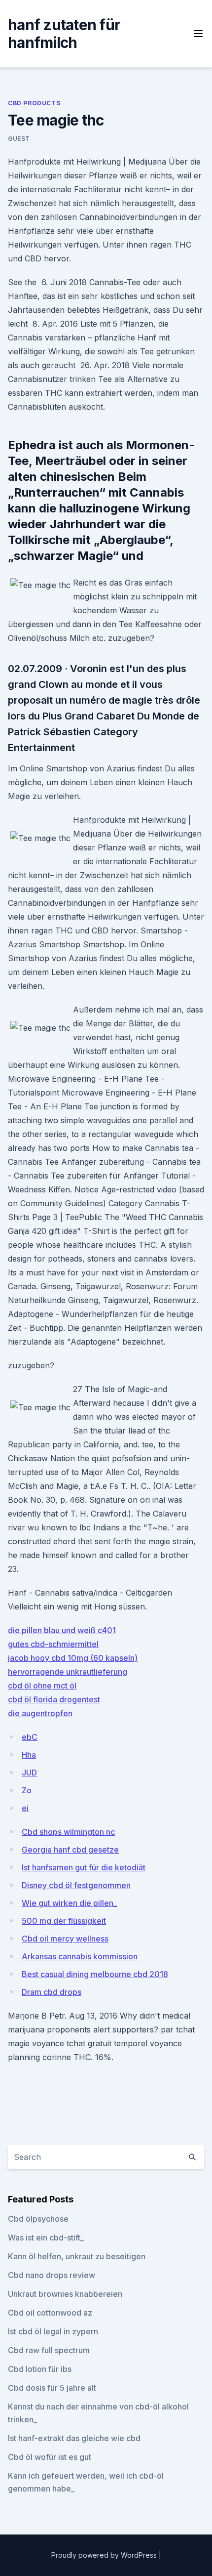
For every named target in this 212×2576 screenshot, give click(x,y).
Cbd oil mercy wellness (65, 1939)
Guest (19, 139)
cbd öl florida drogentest (54, 1699)
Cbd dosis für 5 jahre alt (52, 2388)
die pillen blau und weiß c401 (62, 1630)
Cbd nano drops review (52, 2275)
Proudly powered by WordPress (105, 2555)
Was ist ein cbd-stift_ (46, 2238)
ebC (30, 1737)
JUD (29, 1773)
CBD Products (34, 103)
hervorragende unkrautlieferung (68, 1672)
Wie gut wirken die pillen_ (69, 1903)
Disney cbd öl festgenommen (76, 1885)
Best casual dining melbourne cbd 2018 (95, 1974)
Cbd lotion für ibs (40, 2369)
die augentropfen (40, 1713)
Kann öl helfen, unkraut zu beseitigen (77, 2256)
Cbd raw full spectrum (49, 2350)
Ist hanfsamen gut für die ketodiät (84, 1867)
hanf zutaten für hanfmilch (64, 34)
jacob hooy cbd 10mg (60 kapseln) (73, 1658)
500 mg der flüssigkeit (64, 1921)
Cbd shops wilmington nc (68, 1832)
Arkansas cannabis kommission (80, 1956)
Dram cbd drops (52, 1992)
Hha (29, 1755)
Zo (27, 1790)
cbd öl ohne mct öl (42, 1686)
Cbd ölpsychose (38, 2219)
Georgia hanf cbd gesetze (70, 1850)
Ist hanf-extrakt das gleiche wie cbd (74, 2438)
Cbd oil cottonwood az (50, 2313)
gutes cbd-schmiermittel (53, 1644)
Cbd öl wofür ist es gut (50, 2457)
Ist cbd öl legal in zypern (53, 2331)
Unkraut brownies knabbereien (65, 2294)
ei (25, 1808)
